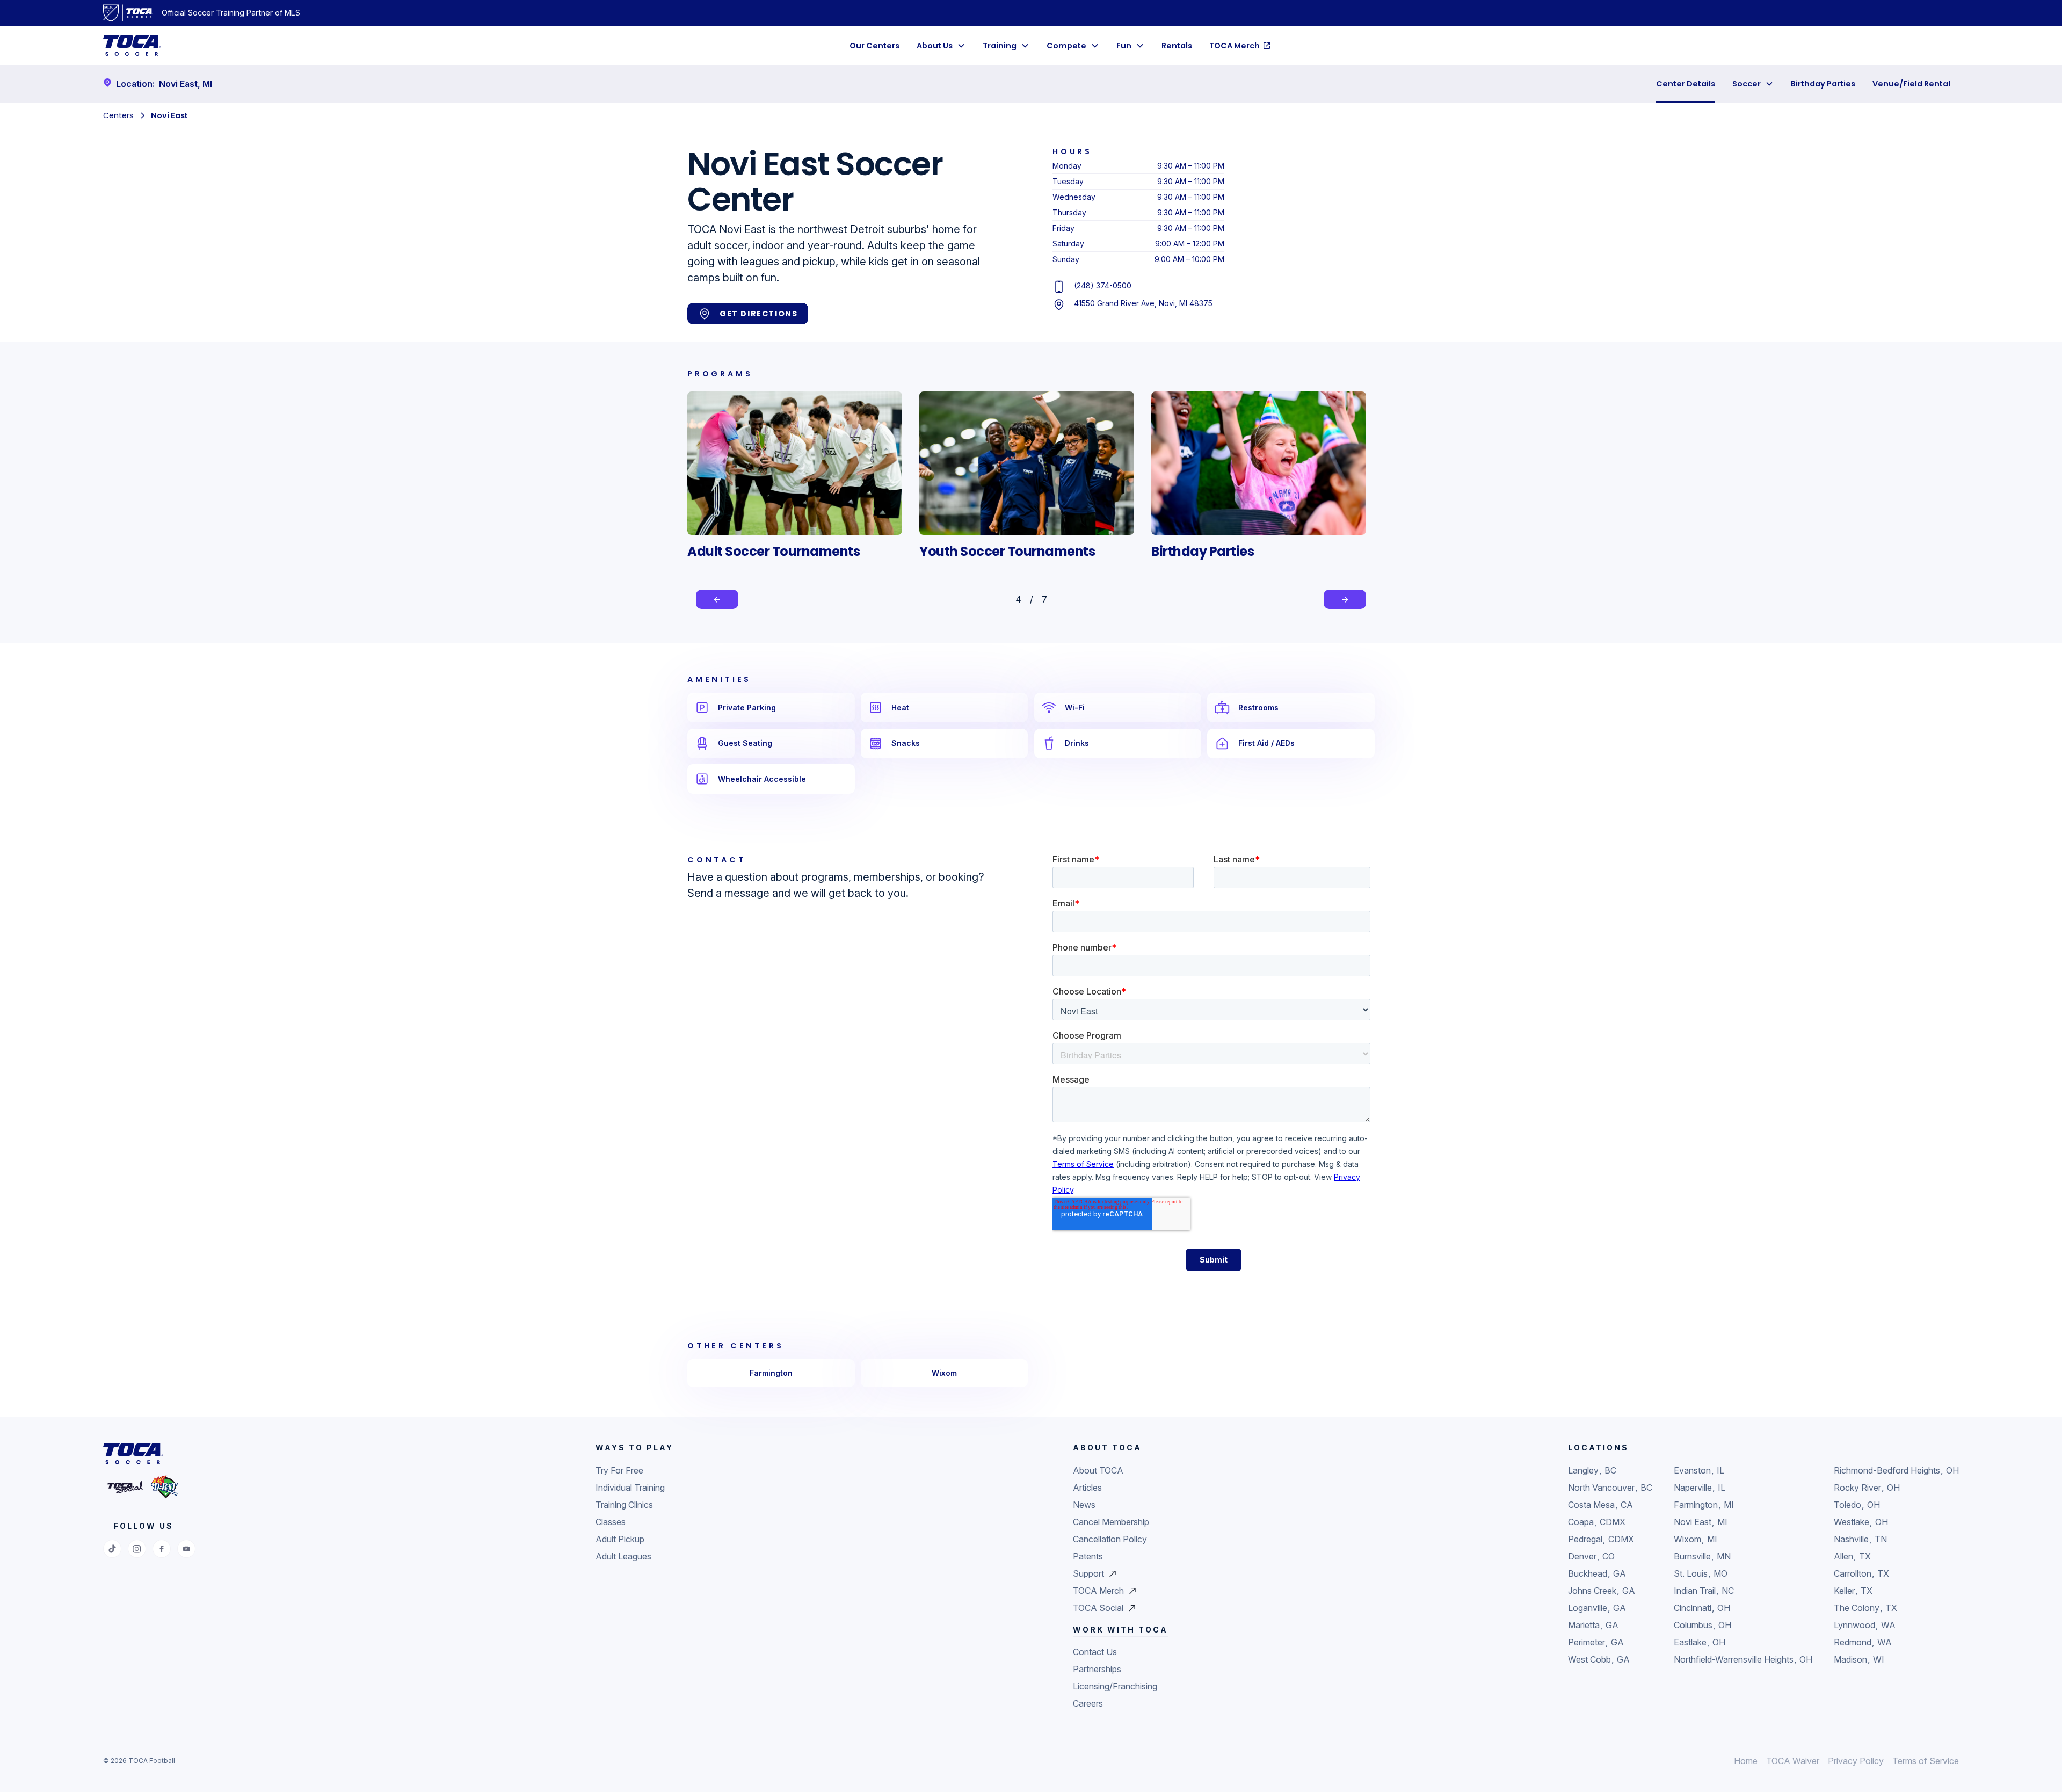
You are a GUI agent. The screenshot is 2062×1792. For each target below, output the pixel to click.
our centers (874, 46)
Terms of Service (1926, 1761)
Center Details (1686, 84)
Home (1746, 1761)
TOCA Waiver (1793, 1761)
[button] (941, 46)
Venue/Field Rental (1911, 84)
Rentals (1177, 46)
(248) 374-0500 (1103, 285)
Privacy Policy (1856, 1761)
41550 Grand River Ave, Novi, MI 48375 (1143, 303)
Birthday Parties (1823, 84)
